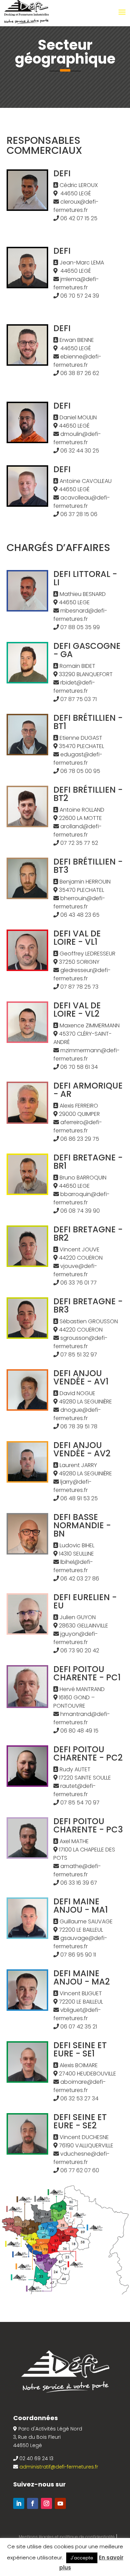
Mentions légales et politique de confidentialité (67, 2537)
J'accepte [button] (82, 2558)
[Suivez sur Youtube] (60, 2503)
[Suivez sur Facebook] (33, 2503)
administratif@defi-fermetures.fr (59, 2467)
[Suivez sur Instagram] (46, 2503)
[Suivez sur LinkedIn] (19, 2503)
